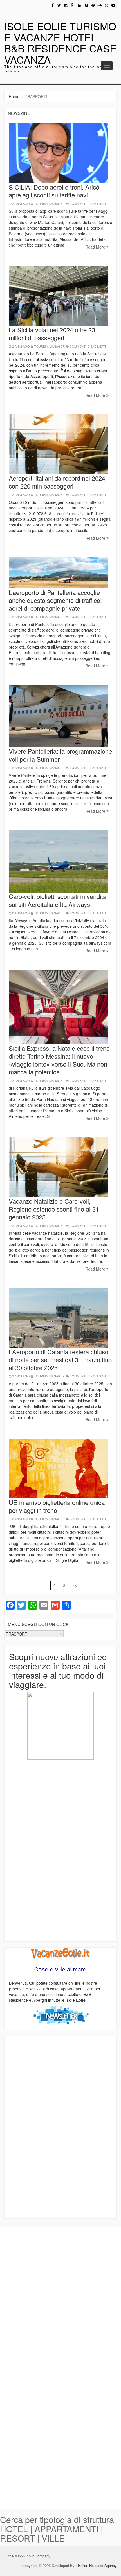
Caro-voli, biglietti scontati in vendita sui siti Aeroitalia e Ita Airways (58, 900)
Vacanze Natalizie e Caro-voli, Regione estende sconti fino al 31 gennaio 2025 (54, 1209)
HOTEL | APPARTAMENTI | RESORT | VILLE (51, 2533)
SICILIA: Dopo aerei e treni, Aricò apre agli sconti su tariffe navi (54, 191)
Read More (96, 247)
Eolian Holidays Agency (97, 2565)
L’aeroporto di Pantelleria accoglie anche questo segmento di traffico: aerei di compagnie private (55, 600)
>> (75, 1586)
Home (14, 96)
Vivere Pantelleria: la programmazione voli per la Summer (60, 755)
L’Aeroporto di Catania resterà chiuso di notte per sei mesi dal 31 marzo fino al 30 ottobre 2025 (60, 1360)
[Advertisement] (60, 1850)
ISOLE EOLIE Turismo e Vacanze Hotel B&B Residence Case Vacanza (60, 43)
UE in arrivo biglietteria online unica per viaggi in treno (57, 1506)
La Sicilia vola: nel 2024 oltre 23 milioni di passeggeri (52, 334)
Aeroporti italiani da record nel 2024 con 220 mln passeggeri (57, 482)
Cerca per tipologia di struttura (57, 2519)
